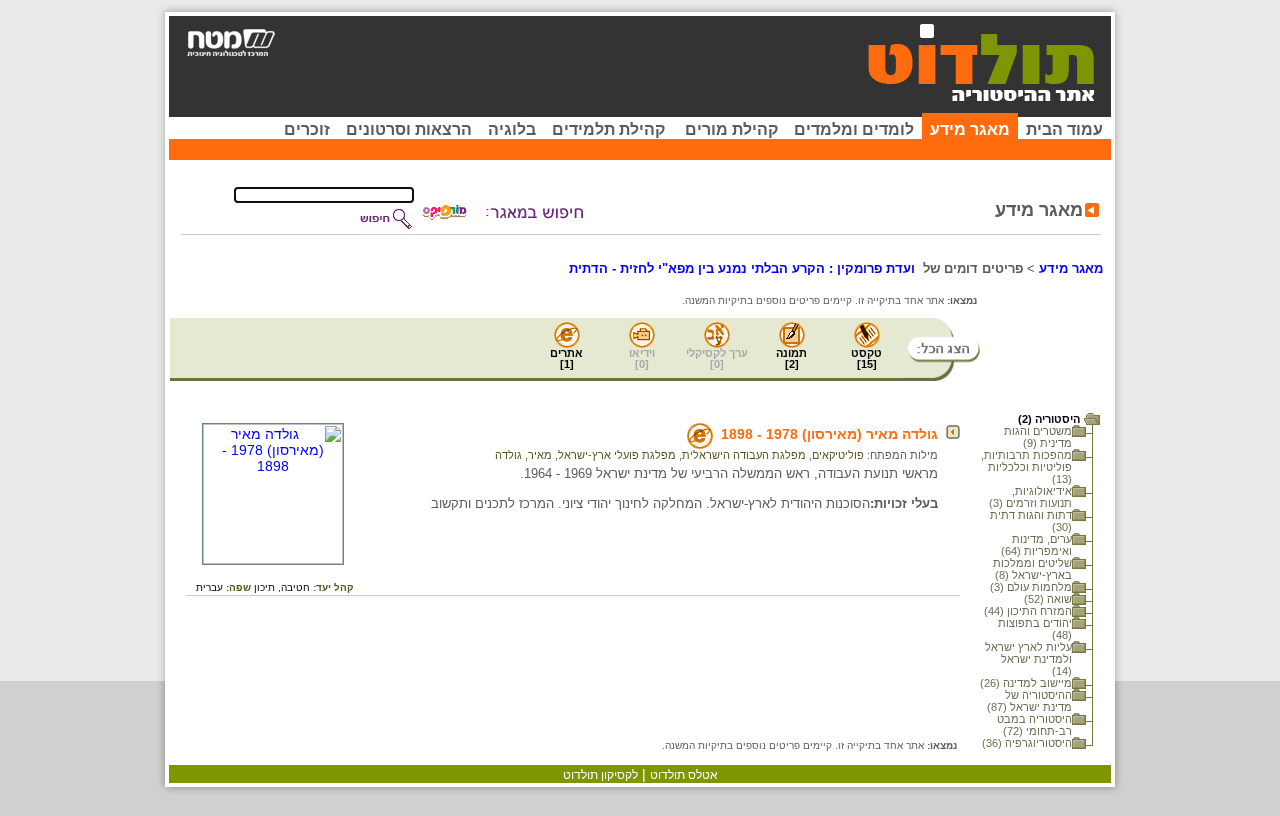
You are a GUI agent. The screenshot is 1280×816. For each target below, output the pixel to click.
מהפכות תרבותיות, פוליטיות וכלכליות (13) (1026, 467)
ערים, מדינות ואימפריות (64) (1036, 545)
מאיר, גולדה (523, 455)
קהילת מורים (731, 129)
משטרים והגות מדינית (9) (1038, 437)
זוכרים (307, 129)
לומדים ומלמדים (854, 129)
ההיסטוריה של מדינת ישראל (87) (1029, 701)
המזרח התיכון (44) (1028, 611)
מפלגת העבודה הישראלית (744, 455)
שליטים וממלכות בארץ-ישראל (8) (1032, 569)
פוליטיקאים (838, 455)
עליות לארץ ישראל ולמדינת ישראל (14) (1028, 659)
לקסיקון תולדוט (600, 775)
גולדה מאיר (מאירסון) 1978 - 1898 (829, 434)
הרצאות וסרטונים (409, 129)
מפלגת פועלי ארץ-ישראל (617, 455)
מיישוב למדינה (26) (1026, 683)
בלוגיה (512, 129)
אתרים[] (566, 358)
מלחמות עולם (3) (1031, 587)
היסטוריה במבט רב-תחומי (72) (1034, 725)
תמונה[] (791, 358)
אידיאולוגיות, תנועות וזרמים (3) (1030, 497)
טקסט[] (866, 358)
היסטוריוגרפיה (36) (1027, 743)
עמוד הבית (1064, 129)
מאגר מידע (970, 129)
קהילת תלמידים (608, 129)
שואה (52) (1048, 599)
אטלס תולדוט (684, 775)
